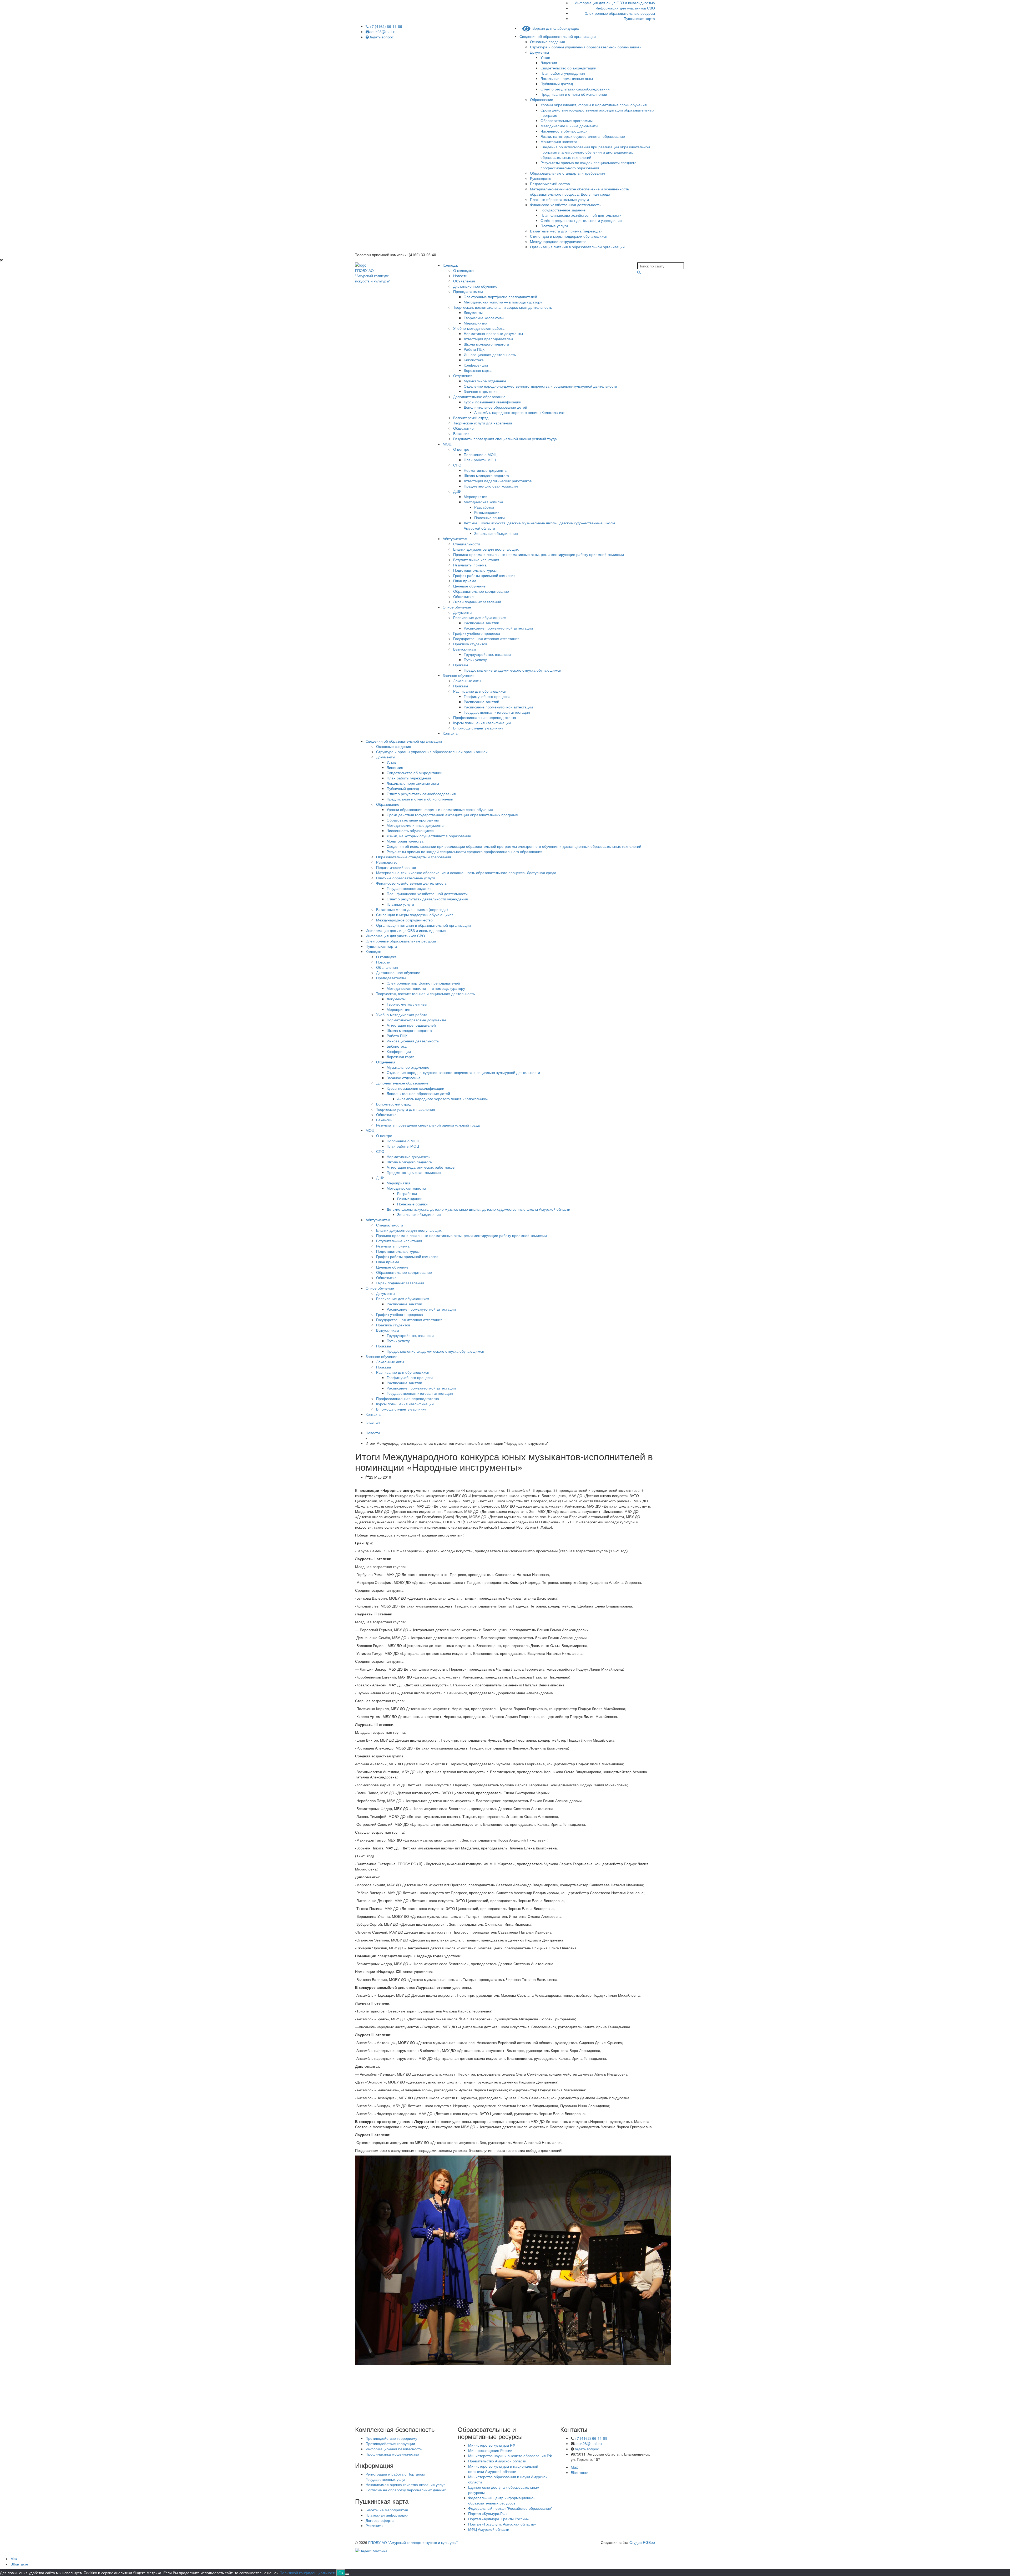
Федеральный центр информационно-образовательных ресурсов (501, 2500)
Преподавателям (468, 291)
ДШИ (457, 491)
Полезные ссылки (489, 518)
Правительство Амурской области (497, 2461)
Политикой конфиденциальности (308, 2573)
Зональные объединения (496, 533)
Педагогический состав (550, 184)
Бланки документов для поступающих (486, 549)
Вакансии (461, 433)
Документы (539, 52)
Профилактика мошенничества (392, 2454)
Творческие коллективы (484, 318)
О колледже (463, 270)
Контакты (451, 733)
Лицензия (549, 63)
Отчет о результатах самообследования (575, 89)
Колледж (450, 265)
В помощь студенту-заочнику (478, 728)
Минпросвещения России (490, 2450)
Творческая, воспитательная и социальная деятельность (503, 307)
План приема (465, 581)
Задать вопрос (381, 37)
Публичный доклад (557, 84)
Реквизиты (374, 2526)
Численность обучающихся (564, 131)
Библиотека (474, 360)
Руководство (541, 178)
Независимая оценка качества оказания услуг (405, 2484)
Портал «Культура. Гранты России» (499, 2519)
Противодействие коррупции (390, 2443)
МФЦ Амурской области (489, 2529)
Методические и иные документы (569, 126)
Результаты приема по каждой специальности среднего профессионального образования (589, 165)
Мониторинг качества (559, 141)
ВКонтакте (580, 2472)
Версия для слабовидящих (555, 28)
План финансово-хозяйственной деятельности (581, 215)
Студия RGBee (642, 2542)
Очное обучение (457, 607)
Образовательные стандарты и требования (567, 173)
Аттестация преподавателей (488, 339)
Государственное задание (563, 210)
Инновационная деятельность (490, 354)
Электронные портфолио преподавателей (500, 297)
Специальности (467, 544)
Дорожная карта (478, 370)
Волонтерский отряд (471, 418)
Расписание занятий (481, 623)
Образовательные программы (567, 120)
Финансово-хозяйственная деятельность (565, 205)
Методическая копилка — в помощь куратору (503, 302)
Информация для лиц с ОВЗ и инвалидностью (615, 3)
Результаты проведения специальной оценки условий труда (505, 439)
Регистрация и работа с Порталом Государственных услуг (395, 2477)
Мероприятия (476, 323)
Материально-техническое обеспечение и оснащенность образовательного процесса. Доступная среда (579, 191)
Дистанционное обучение (475, 286)
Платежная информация (387, 2515)
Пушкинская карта (639, 18)
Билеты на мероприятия (387, 2510)
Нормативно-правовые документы (493, 333)
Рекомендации (487, 512)
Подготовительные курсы (475, 570)
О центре (461, 449)
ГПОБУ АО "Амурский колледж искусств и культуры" (413, 2542)
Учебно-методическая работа (479, 328)
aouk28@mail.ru (383, 32)
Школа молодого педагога (486, 344)
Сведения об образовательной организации (558, 36)
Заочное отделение (481, 391)
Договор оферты (380, 2520)
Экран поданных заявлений (477, 602)
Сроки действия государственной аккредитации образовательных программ (453, 815)
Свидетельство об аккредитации (568, 68)
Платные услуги (554, 226)
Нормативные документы (486, 470)
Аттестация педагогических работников (498, 481)
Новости (460, 276)
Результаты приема (470, 565)
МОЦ (447, 444)
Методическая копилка (483, 502)
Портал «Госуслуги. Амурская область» (502, 2524)
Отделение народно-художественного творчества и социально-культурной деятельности (540, 386)
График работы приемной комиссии (484, 575)
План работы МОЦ (480, 460)
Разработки (484, 507)
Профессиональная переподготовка (485, 717)
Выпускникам (465, 649)
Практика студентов (470, 644)
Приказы (461, 665)
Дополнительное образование (479, 397)
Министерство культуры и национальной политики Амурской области (503, 2469)
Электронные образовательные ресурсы (620, 13)
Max (574, 2467)
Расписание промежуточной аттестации (498, 628)
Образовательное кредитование (481, 591)
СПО (457, 465)
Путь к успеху (475, 660)
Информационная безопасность (394, 2449)
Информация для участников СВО (625, 8)
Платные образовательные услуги (559, 199)
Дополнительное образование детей (495, 407)
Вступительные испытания (476, 560)
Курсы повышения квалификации (493, 402)
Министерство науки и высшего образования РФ (510, 2456)
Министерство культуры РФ (492, 2445)
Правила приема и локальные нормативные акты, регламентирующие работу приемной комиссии (539, 554)
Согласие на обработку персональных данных (406, 2490)
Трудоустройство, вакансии (487, 654)
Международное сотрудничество (558, 241)
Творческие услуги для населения (483, 423)
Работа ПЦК (474, 349)
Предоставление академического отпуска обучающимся (512, 670)
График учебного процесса (477, 633)
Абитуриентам (455, 539)
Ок (341, 2573)
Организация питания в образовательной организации (577, 247)
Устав (545, 57)
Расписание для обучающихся (480, 617)
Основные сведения (547, 42)
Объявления (464, 281)
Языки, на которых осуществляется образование (583, 136)
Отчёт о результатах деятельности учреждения (581, 220)
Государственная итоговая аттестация (486, 638)
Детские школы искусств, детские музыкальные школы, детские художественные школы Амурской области (478, 1209)
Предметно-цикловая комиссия (491, 486)
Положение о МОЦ (480, 454)
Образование (542, 99)
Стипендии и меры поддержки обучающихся (569, 236)
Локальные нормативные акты (567, 78)
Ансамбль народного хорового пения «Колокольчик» (520, 412)
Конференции (476, 365)
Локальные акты (467, 681)
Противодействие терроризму (391, 2438)
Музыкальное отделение (485, 381)
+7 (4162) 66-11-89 (385, 26)
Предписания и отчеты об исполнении (574, 94)
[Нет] (347, 2574)
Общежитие (463, 428)
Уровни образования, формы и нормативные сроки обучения (594, 105)
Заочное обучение (459, 675)
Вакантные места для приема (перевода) (566, 231)
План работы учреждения (563, 73)
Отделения (463, 376)
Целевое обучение (469, 586)
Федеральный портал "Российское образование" (510, 2508)
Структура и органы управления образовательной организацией (586, 47)
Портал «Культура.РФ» (488, 2513)
